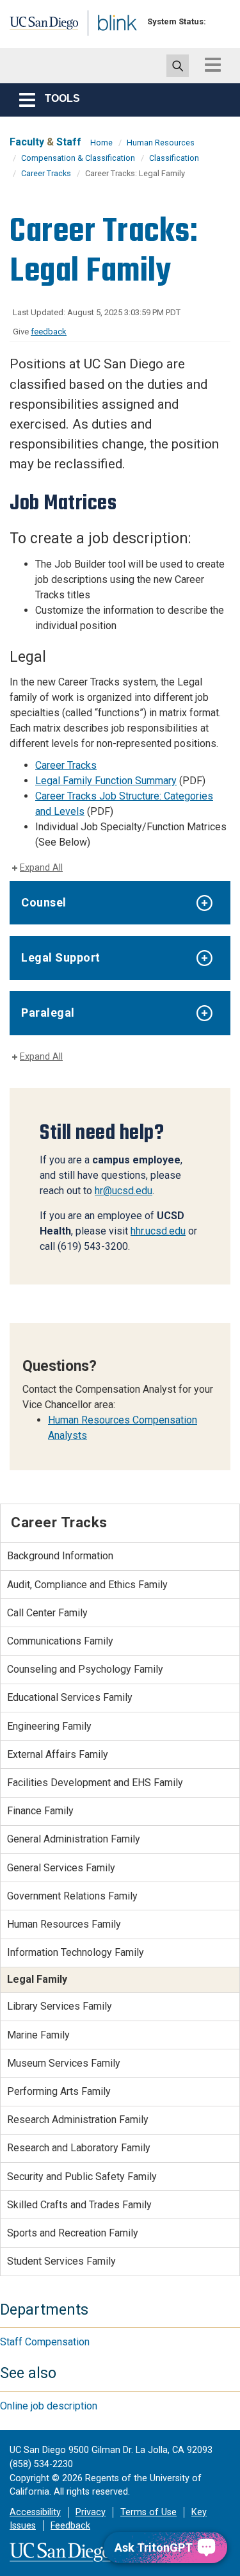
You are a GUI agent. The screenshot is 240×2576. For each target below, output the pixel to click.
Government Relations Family (72, 1896)
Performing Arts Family (59, 2091)
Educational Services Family (70, 1697)
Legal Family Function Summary (106, 781)
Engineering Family (49, 1726)
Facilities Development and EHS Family (95, 1783)
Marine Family (38, 2035)
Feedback (70, 2526)
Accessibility (35, 2512)
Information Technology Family (76, 1952)
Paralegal (48, 1013)
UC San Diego (37, 28)
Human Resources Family (64, 1924)
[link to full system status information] (219, 21)
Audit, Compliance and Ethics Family (87, 1585)
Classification (174, 158)
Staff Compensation (45, 2342)
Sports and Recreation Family (73, 2233)
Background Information (60, 1556)
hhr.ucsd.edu (158, 1231)
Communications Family (60, 1641)
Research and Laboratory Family (79, 2148)
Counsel (44, 902)
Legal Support (61, 957)
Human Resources (161, 143)
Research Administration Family (78, 2120)
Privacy (91, 2512)
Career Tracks (46, 173)
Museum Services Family (64, 2063)
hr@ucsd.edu (124, 1191)
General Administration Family (74, 1839)
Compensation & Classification (78, 158)
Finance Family (40, 1811)
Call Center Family (47, 1613)
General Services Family (61, 1868)
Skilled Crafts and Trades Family (79, 2205)
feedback (49, 332)
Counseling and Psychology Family (85, 1669)
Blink (102, 41)
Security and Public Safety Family (82, 2177)
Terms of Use (148, 2512)
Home (101, 143)
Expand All (41, 868)
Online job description (49, 2406)
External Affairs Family (58, 1754)
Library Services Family (60, 2006)
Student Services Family (61, 2261)
